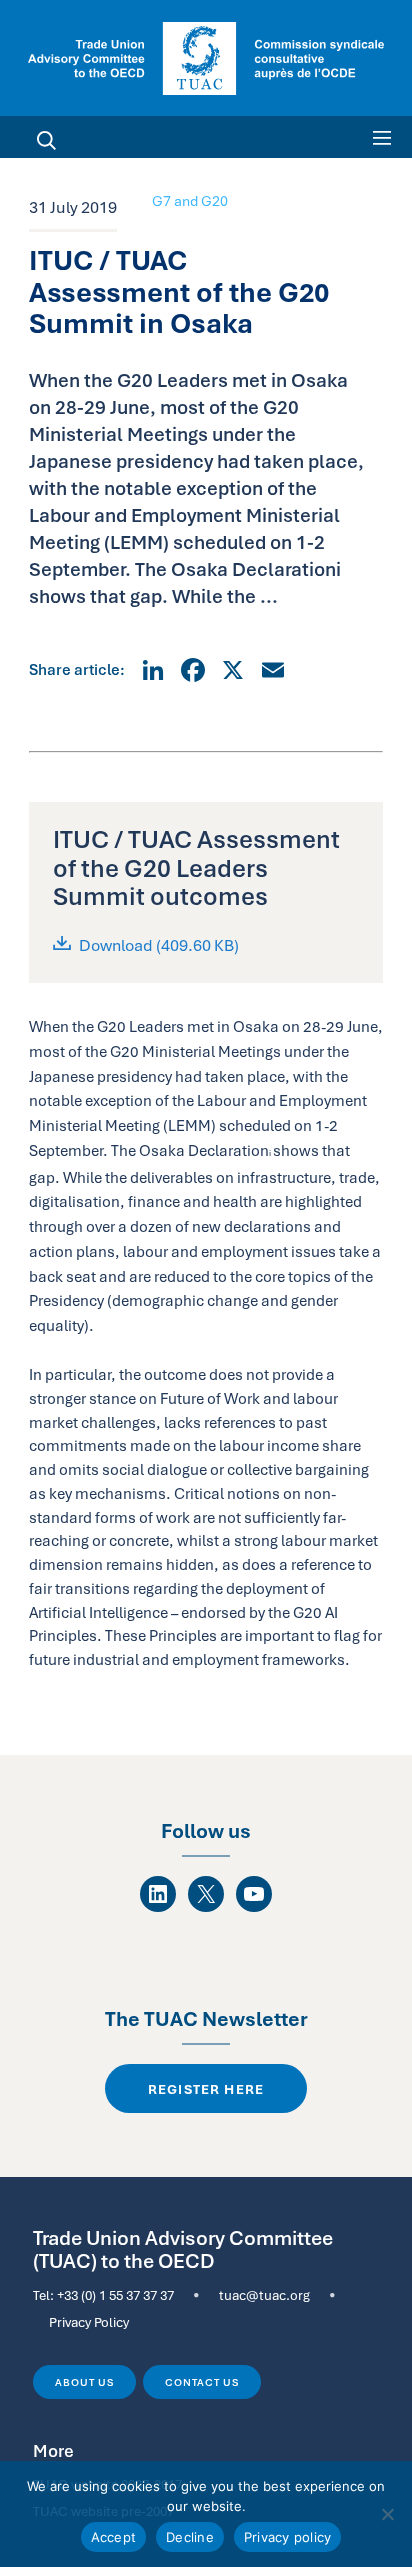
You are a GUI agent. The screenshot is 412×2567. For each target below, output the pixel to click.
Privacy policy (288, 2537)
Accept (114, 2537)
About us (84, 2382)
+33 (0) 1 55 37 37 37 (115, 2295)
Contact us (201, 2382)
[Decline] (387, 2514)
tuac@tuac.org (264, 2295)
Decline (190, 2537)
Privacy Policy (89, 2322)
